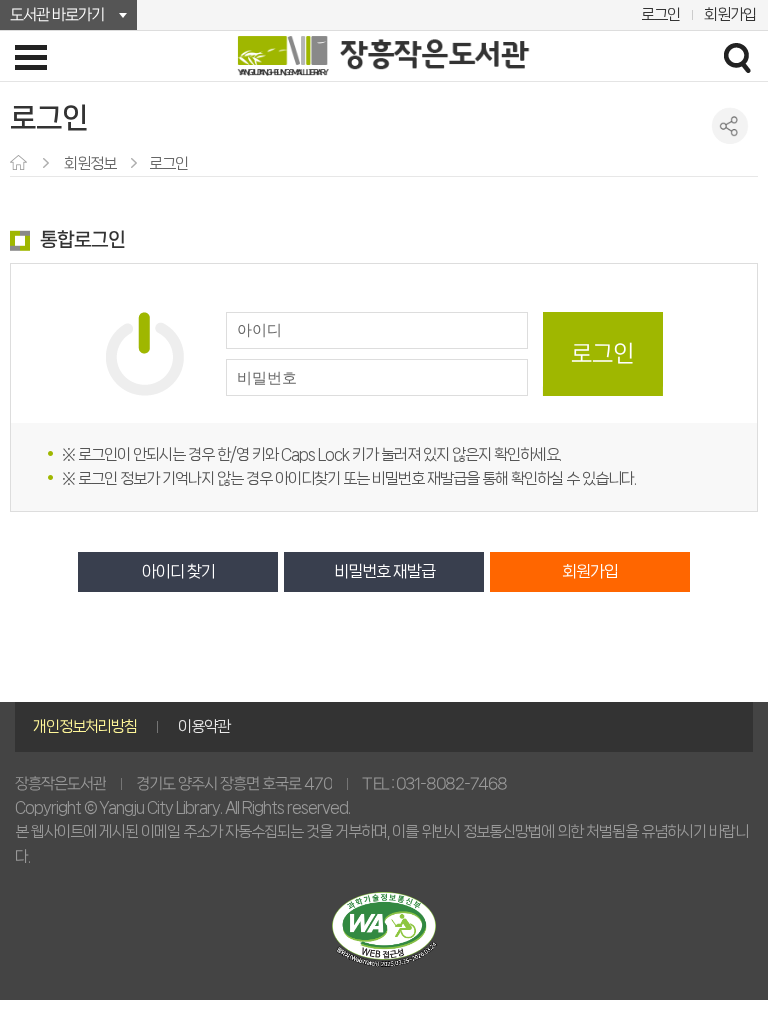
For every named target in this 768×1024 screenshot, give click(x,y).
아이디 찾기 (178, 571)
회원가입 (730, 14)
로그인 (660, 14)
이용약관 (204, 726)
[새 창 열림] (384, 929)
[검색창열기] (737, 57)
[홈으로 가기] (20, 164)
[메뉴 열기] (31, 57)
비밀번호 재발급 (384, 571)
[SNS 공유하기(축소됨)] (730, 125)
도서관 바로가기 (57, 14)
